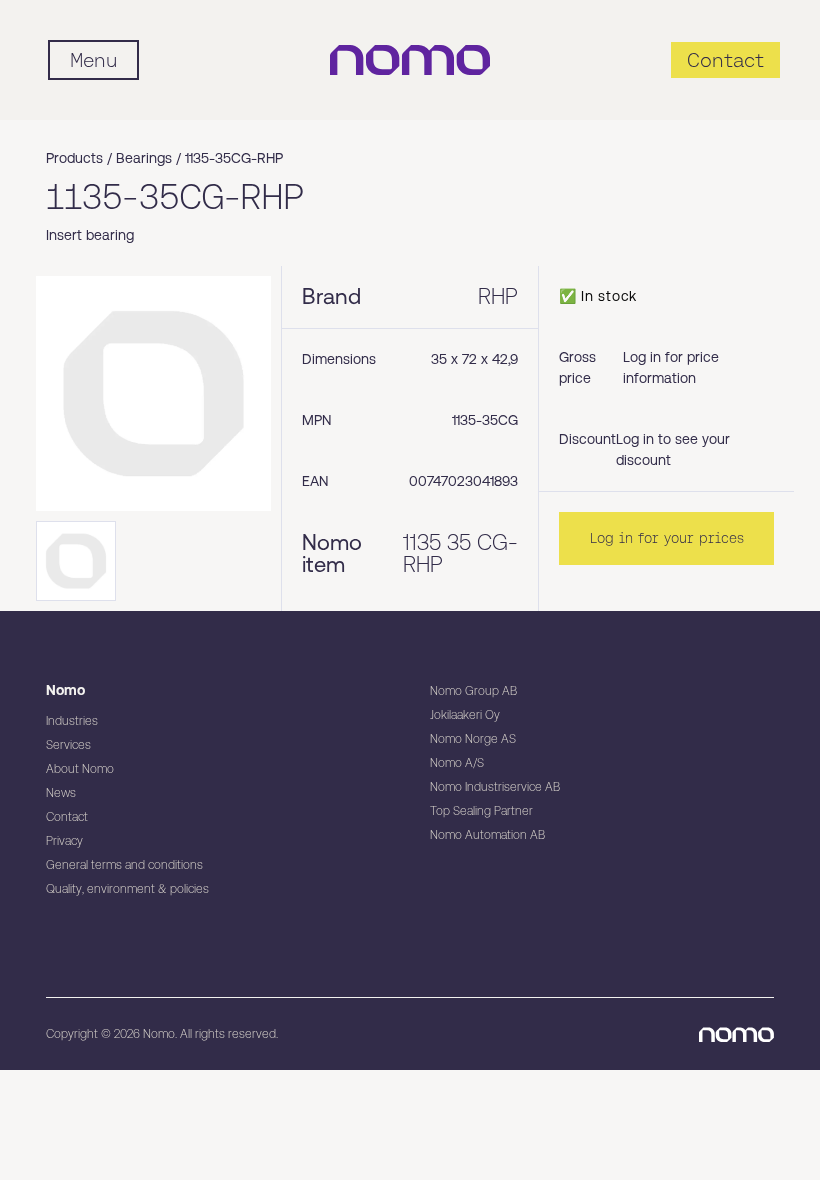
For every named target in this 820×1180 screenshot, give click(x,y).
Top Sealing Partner (481, 811)
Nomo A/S (457, 763)
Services (68, 745)
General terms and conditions (124, 865)
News (61, 793)
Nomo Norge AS (473, 739)
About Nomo (80, 769)
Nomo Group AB (473, 691)
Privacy (64, 841)
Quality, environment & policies (127, 889)
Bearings (144, 158)
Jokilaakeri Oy (465, 715)
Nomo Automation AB (487, 835)
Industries (72, 721)
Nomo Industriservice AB (495, 787)
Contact (67, 817)
